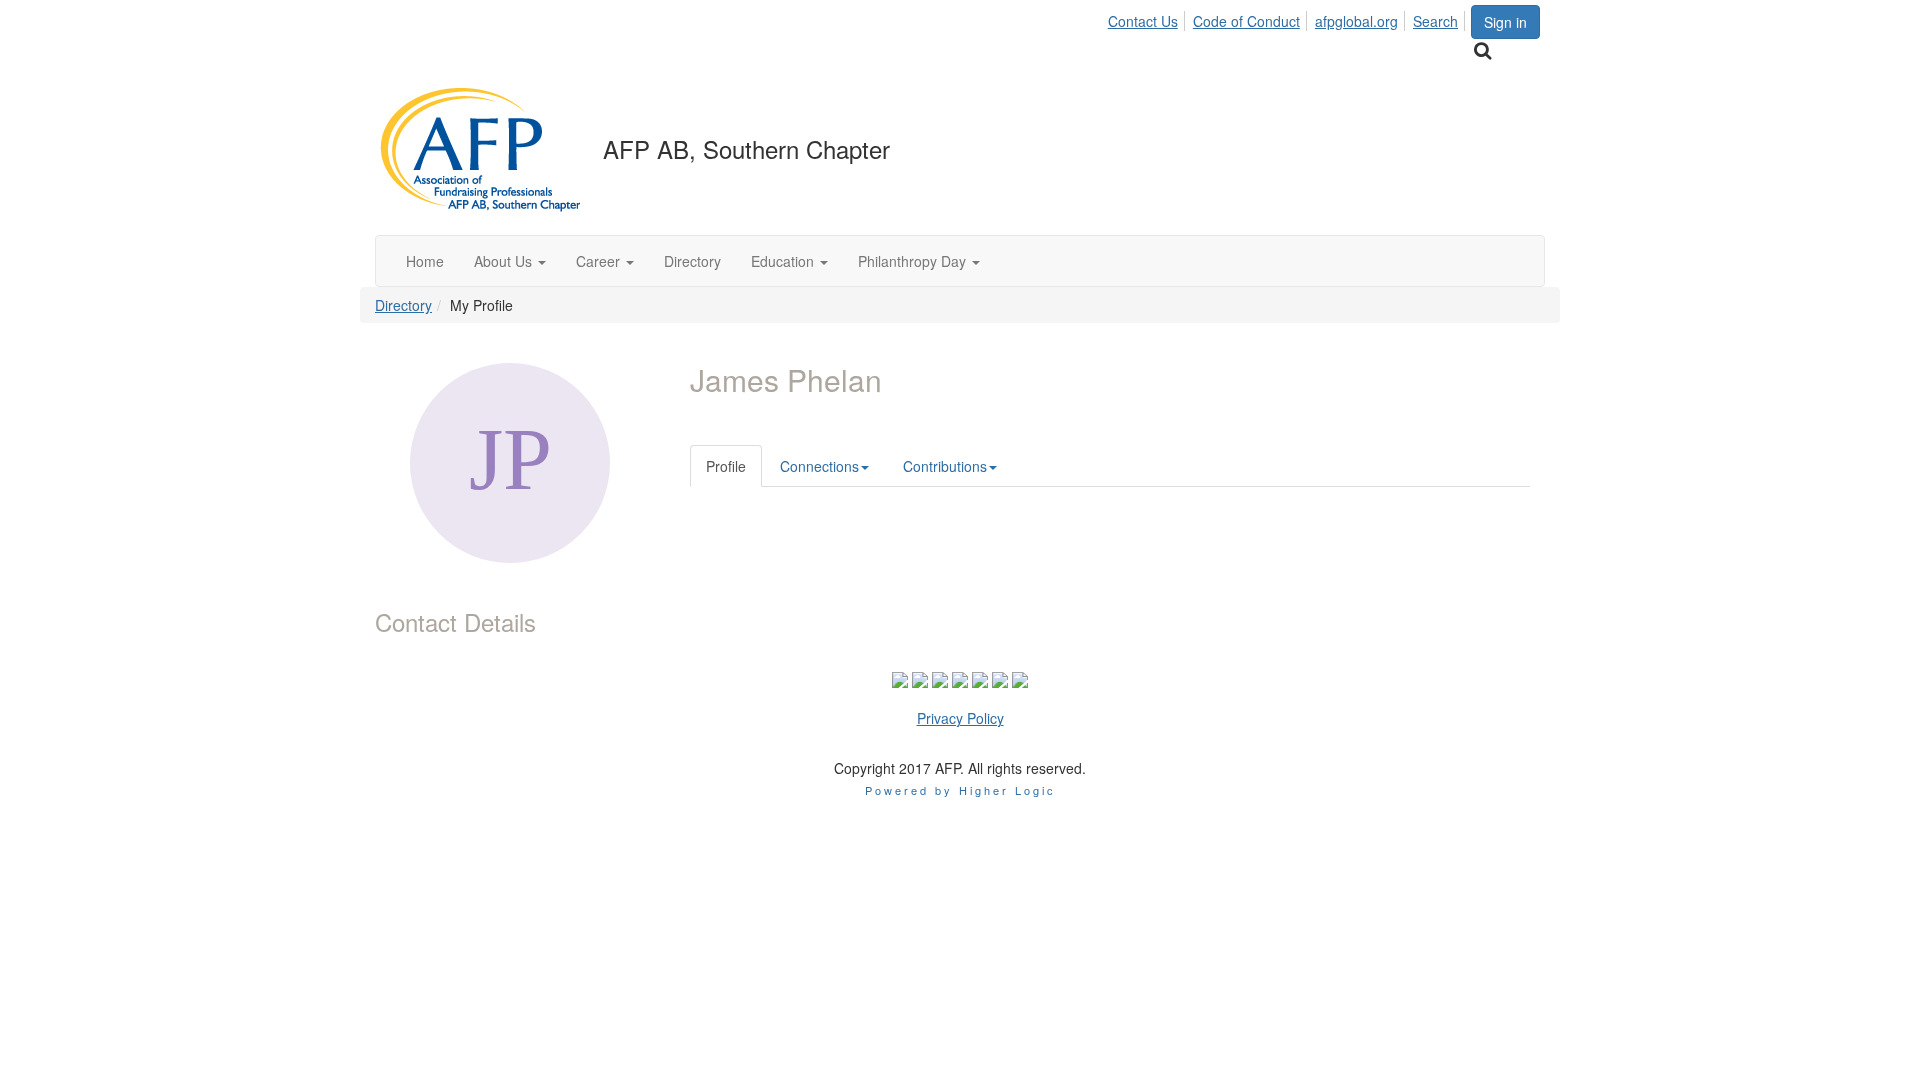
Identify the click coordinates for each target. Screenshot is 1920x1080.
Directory (403, 305)
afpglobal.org (1356, 21)
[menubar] (1288, 18)
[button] (510, 261)
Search (1435, 21)
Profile (726, 466)
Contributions (945, 466)
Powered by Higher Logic (960, 790)
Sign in (1505, 22)
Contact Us (1143, 21)
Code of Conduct (1246, 21)
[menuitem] (1148, 18)
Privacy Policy (960, 718)
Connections (819, 466)
